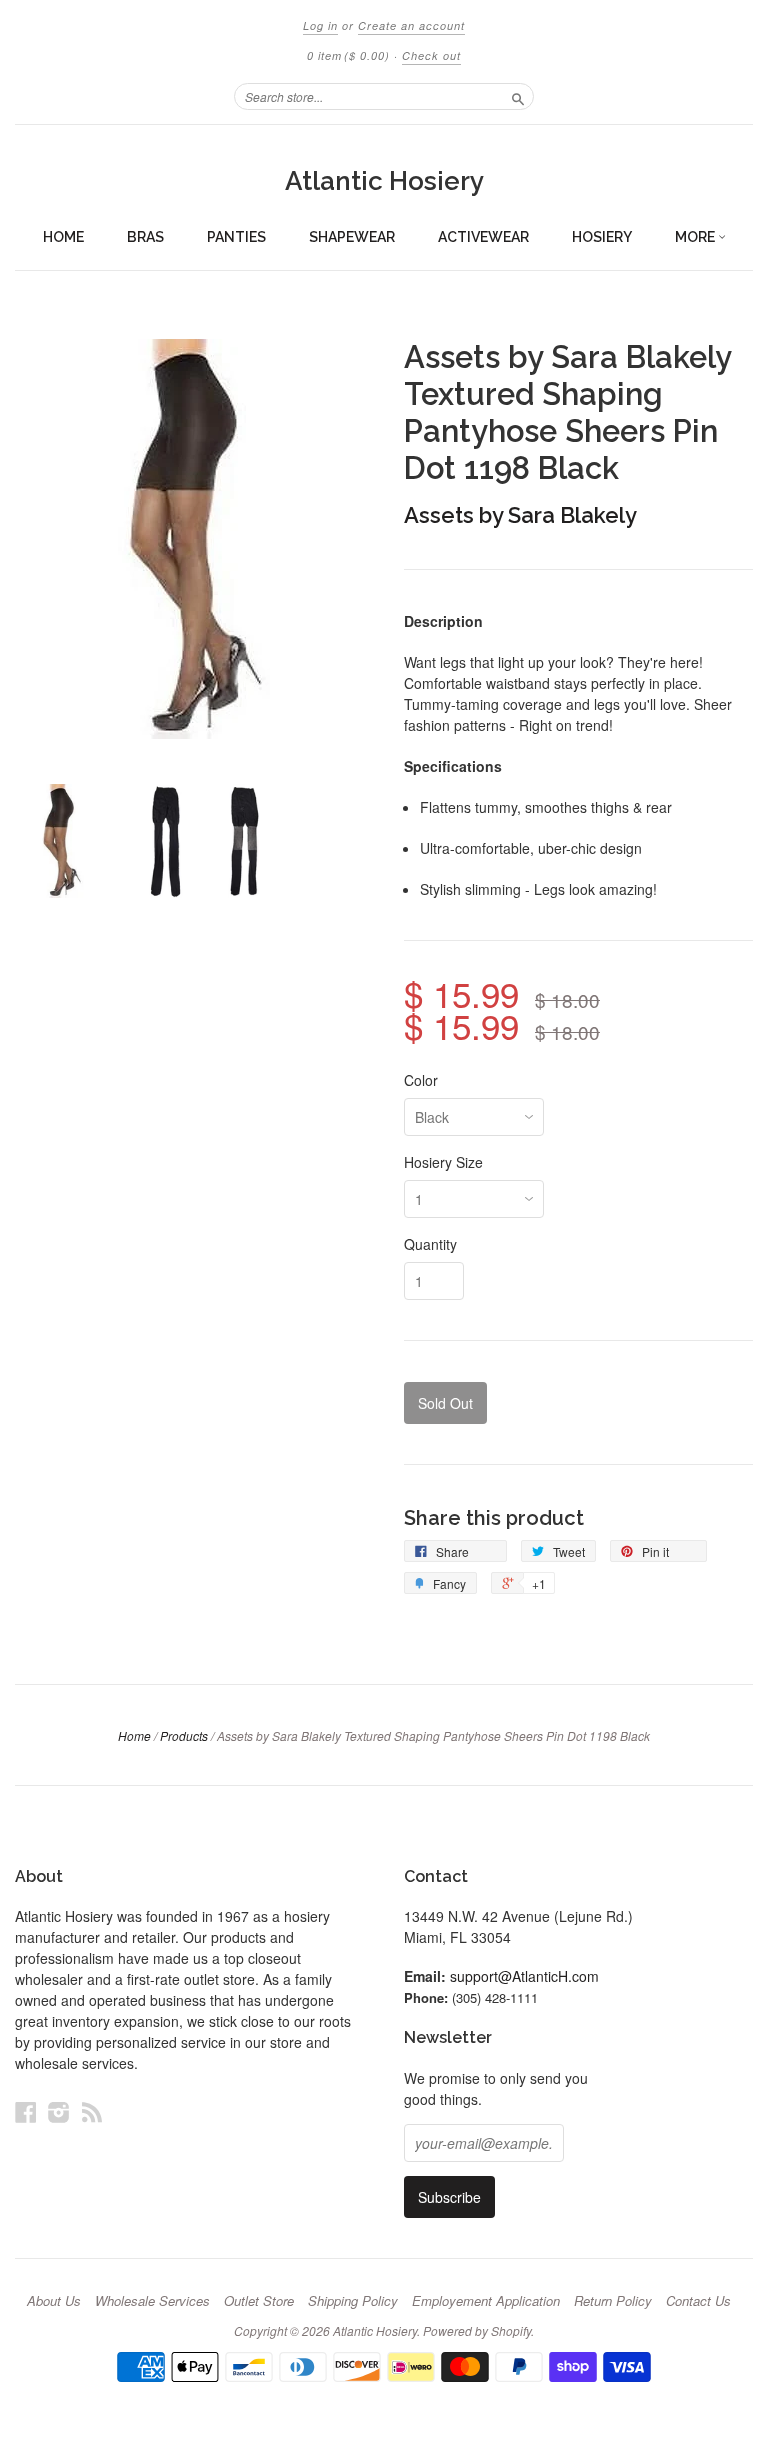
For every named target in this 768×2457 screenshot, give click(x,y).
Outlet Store (259, 2301)
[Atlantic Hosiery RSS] (92, 2111)
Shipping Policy (353, 2301)
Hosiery (602, 237)
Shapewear (352, 237)
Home (63, 237)
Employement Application (486, 2301)
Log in (320, 25)
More (696, 237)
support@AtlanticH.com (524, 1976)
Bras (145, 237)
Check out (431, 55)
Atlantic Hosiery (384, 181)
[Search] (518, 96)
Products (184, 1735)
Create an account (411, 25)
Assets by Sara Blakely (520, 515)
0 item (348, 55)
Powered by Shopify (477, 2330)
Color (421, 1080)
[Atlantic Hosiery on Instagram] (59, 2111)
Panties (236, 237)
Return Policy (613, 2301)
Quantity (430, 1244)
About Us (54, 2301)
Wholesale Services (152, 2301)
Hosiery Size (443, 1162)
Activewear (483, 237)
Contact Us (698, 2301)
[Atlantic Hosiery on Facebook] (26, 2111)
